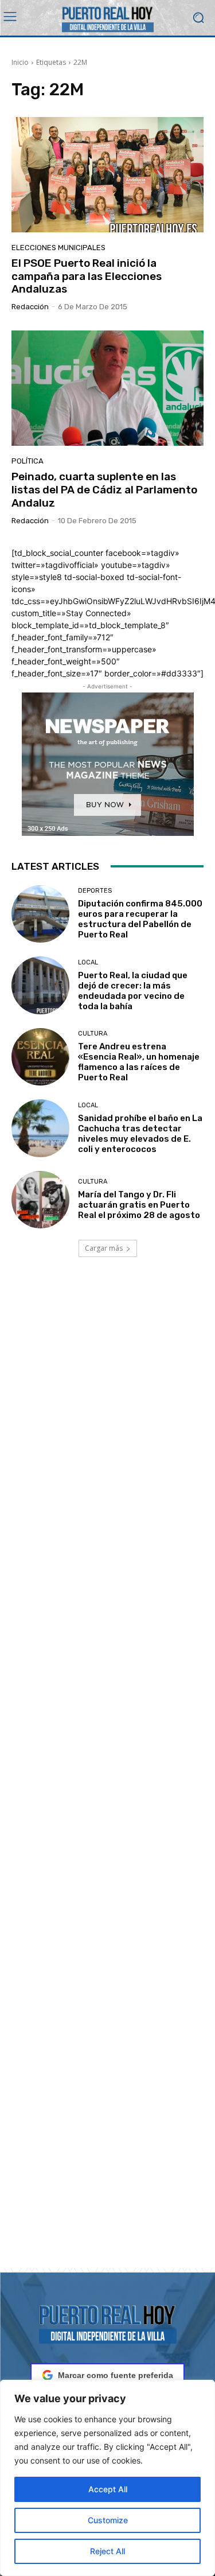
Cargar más (104, 1248)
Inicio (20, 62)
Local (88, 962)
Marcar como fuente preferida (116, 2375)
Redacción (30, 307)
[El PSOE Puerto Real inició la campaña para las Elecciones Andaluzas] (107, 175)
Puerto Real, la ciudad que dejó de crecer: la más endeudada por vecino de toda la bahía (133, 991)
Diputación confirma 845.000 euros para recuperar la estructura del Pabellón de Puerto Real (140, 919)
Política (28, 461)
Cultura (93, 1034)
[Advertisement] (107, 1776)
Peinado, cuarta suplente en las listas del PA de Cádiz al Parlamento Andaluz (104, 490)
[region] (107, 2478)
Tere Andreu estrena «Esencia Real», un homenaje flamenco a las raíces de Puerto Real (139, 1062)
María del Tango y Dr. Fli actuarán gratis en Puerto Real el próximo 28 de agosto (139, 1205)
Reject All (107, 2551)
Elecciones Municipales (58, 248)
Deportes (95, 891)
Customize (108, 2520)
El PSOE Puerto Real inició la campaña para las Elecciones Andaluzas (87, 276)
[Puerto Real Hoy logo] (107, 2322)
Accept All (108, 2489)
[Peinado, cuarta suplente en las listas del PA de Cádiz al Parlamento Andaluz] (107, 388)
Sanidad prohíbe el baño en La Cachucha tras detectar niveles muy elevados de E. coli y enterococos (140, 1134)
